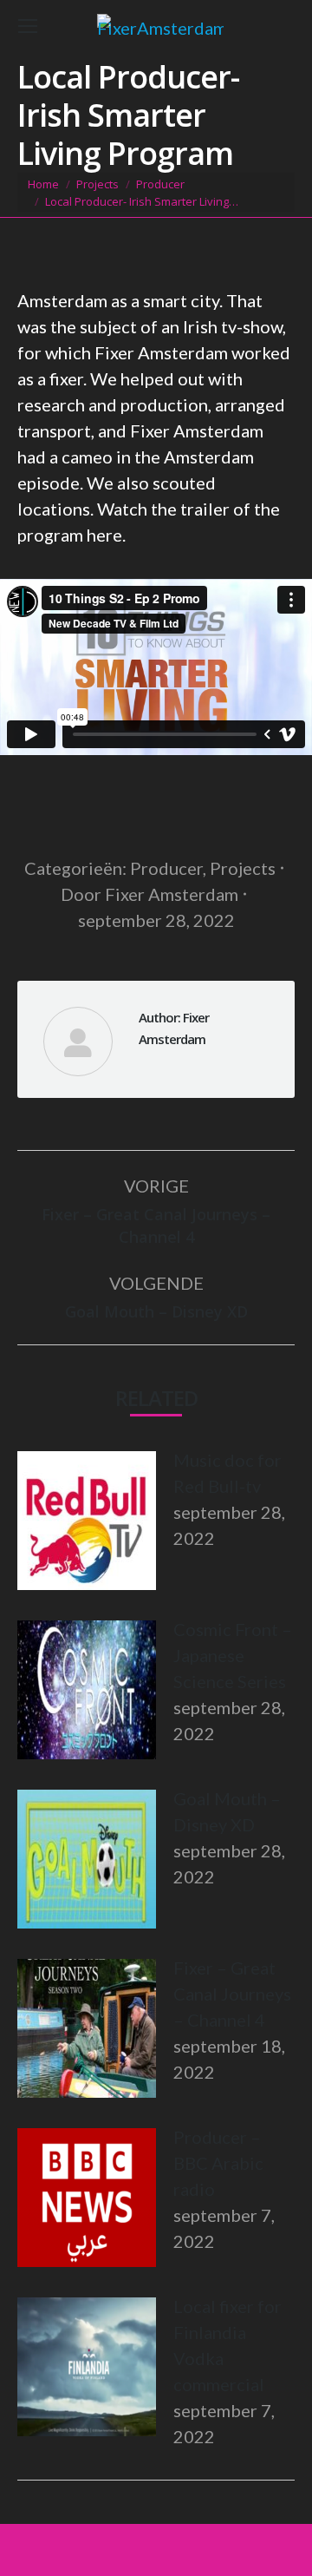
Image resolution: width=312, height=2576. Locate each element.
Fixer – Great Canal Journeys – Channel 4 (232, 1994)
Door (149, 894)
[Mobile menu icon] (28, 26)
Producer (166, 868)
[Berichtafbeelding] (87, 1521)
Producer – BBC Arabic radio (218, 2163)
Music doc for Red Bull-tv (227, 1473)
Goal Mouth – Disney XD (227, 1811)
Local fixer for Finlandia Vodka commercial (227, 2345)
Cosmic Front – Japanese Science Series (233, 1655)
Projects (243, 868)
